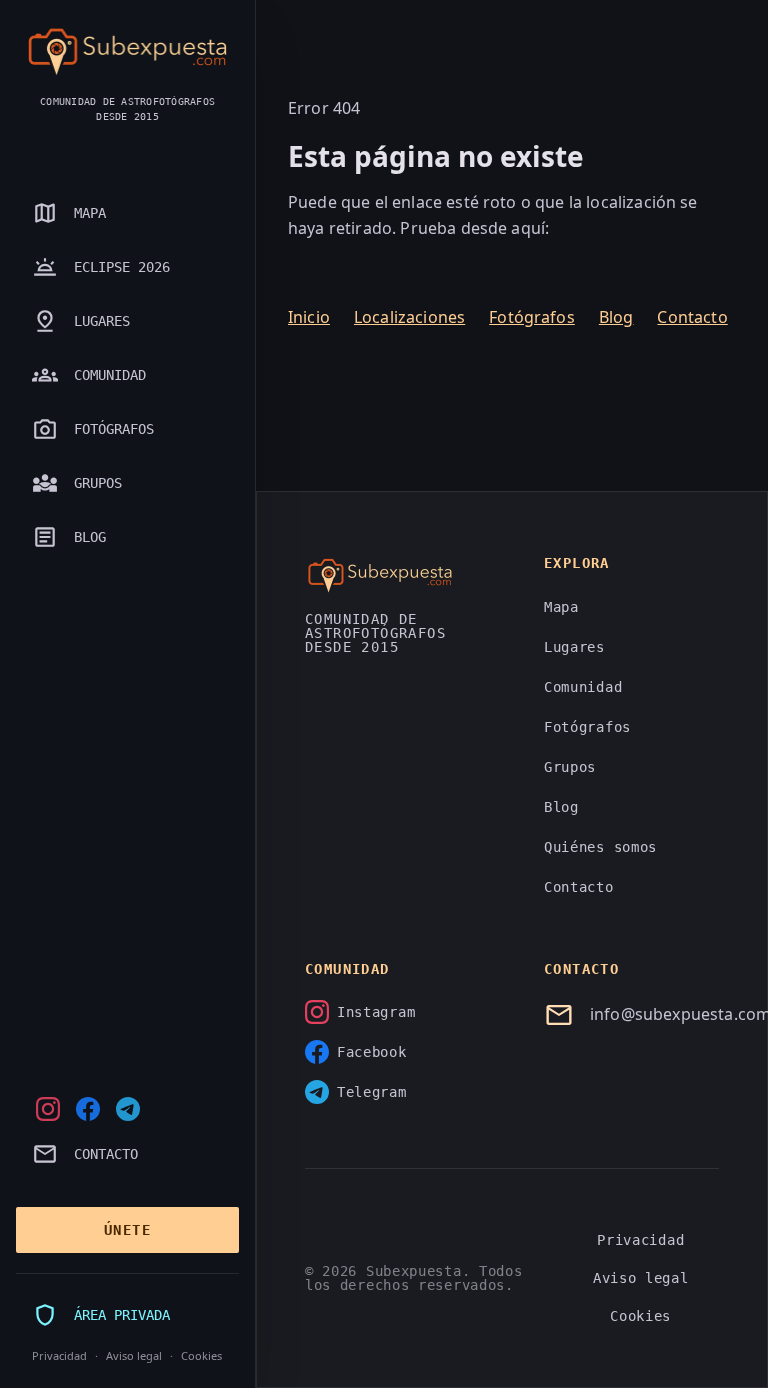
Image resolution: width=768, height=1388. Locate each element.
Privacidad (59, 1355)
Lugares (574, 647)
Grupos (570, 767)
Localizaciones (409, 317)
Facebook (372, 1052)
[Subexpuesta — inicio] (127, 52)
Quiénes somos (600, 847)
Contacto (692, 317)
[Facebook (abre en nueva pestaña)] (88, 1109)
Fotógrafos (532, 317)
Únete (127, 1230)
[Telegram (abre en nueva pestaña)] (128, 1109)
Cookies (201, 1355)
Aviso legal (134, 1355)
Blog (616, 317)
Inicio (309, 317)
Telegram (372, 1092)
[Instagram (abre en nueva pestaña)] (48, 1109)
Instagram (376, 1012)
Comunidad (583, 687)
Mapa (561, 607)
